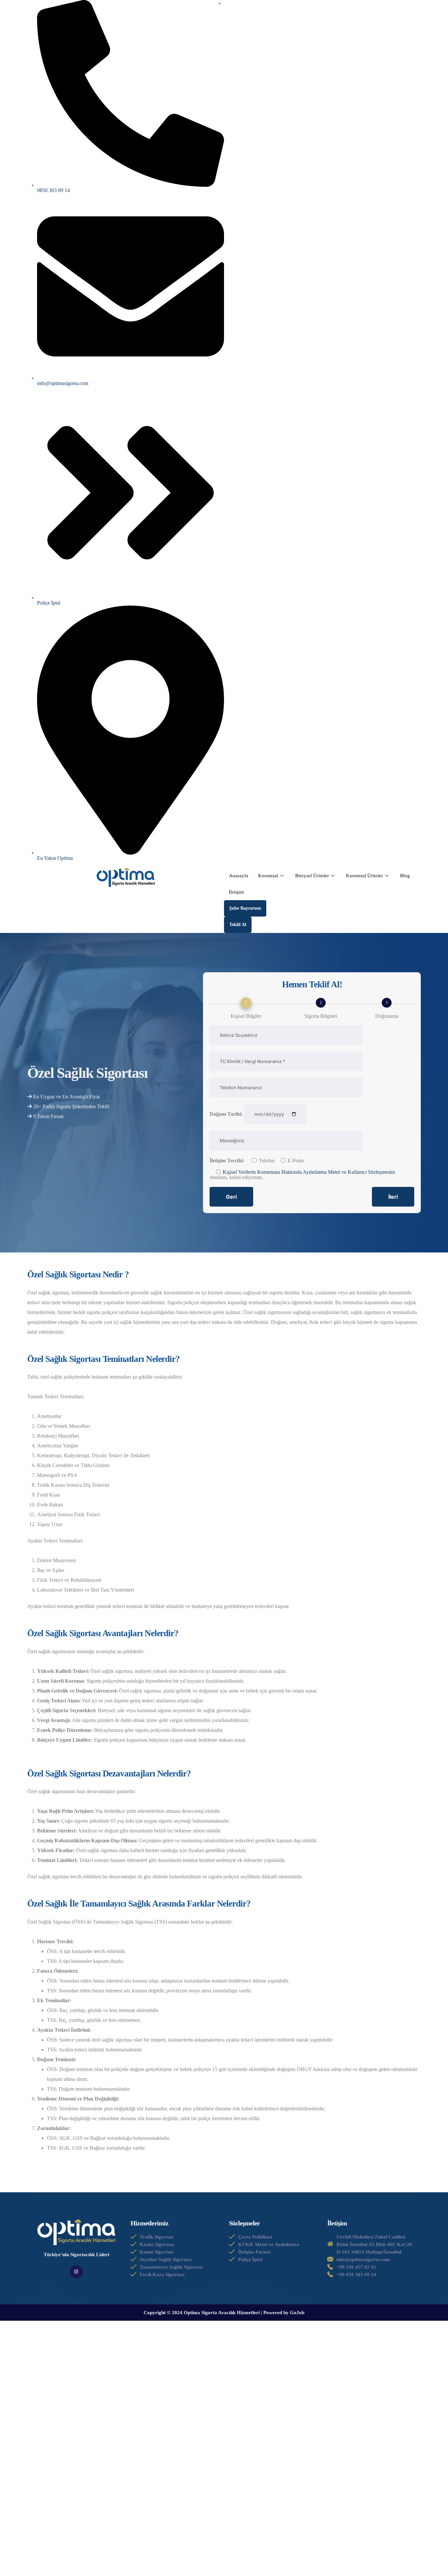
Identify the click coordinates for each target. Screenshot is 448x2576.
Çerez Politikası (255, 2237)
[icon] (76, 2272)
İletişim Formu (254, 2252)
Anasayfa (239, 876)
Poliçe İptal (250, 2259)
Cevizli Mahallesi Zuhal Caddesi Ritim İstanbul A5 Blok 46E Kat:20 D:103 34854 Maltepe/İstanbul (374, 2244)
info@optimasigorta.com (363, 2259)
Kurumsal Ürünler (365, 876)
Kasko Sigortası (157, 2244)
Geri (231, 1197)
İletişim (236, 892)
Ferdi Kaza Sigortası (162, 2275)
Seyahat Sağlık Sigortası (166, 2259)
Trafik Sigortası (157, 2237)
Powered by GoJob (284, 2313)
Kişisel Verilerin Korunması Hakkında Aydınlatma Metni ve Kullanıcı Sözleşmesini (309, 1172)
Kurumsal (268, 876)
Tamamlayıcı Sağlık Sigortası (171, 2267)
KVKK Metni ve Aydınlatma (269, 2244)
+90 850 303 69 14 (356, 2275)
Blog (405, 876)
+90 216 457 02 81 (356, 2267)
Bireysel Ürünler (312, 876)
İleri (393, 1197)
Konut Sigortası (157, 2252)
